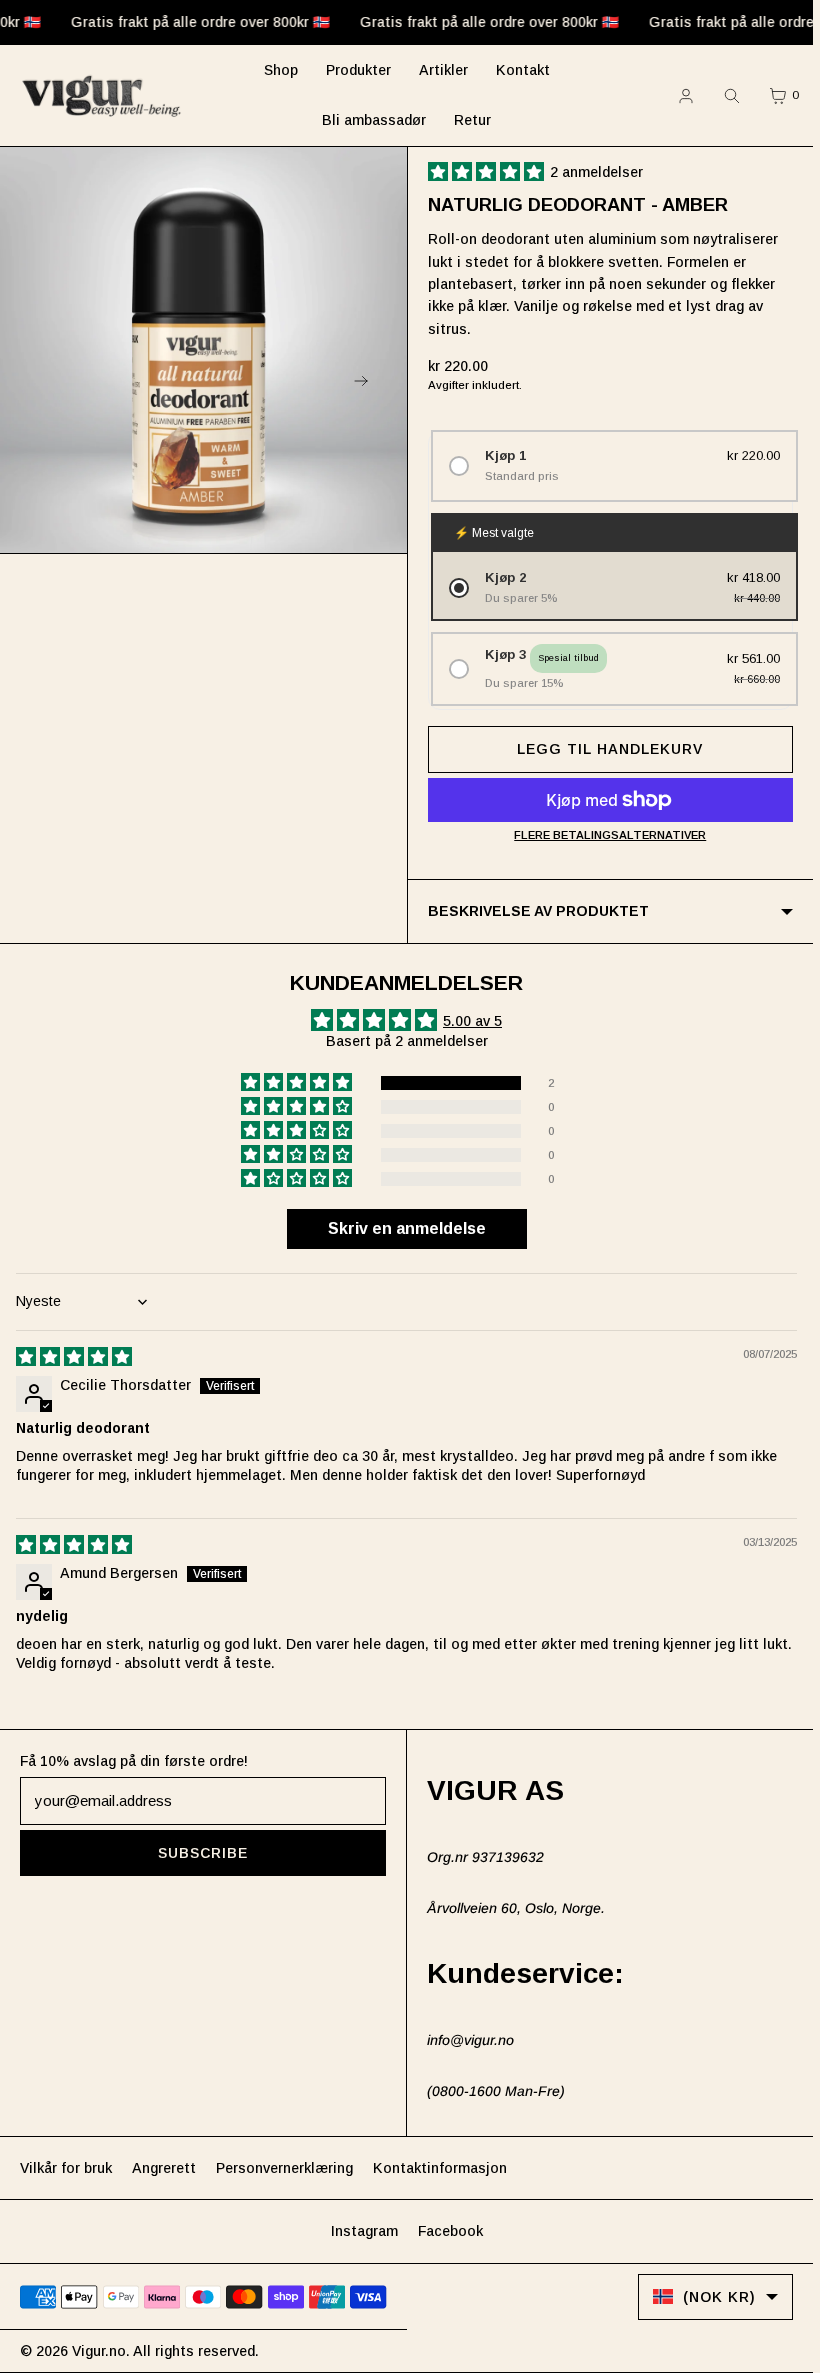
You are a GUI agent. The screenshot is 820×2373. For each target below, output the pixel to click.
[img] (75, 1357)
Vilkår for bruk (66, 2168)
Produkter (358, 70)
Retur (472, 120)
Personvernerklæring (284, 2168)
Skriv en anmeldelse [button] (407, 1228)
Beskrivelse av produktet (538, 911)
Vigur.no (99, 2351)
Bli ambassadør (374, 120)
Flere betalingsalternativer (610, 835)
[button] (489, 172)
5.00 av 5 (472, 1021)
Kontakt (523, 70)
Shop (281, 70)
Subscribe (203, 1853)
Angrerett (164, 2168)
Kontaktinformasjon (440, 2168)
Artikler (443, 70)
